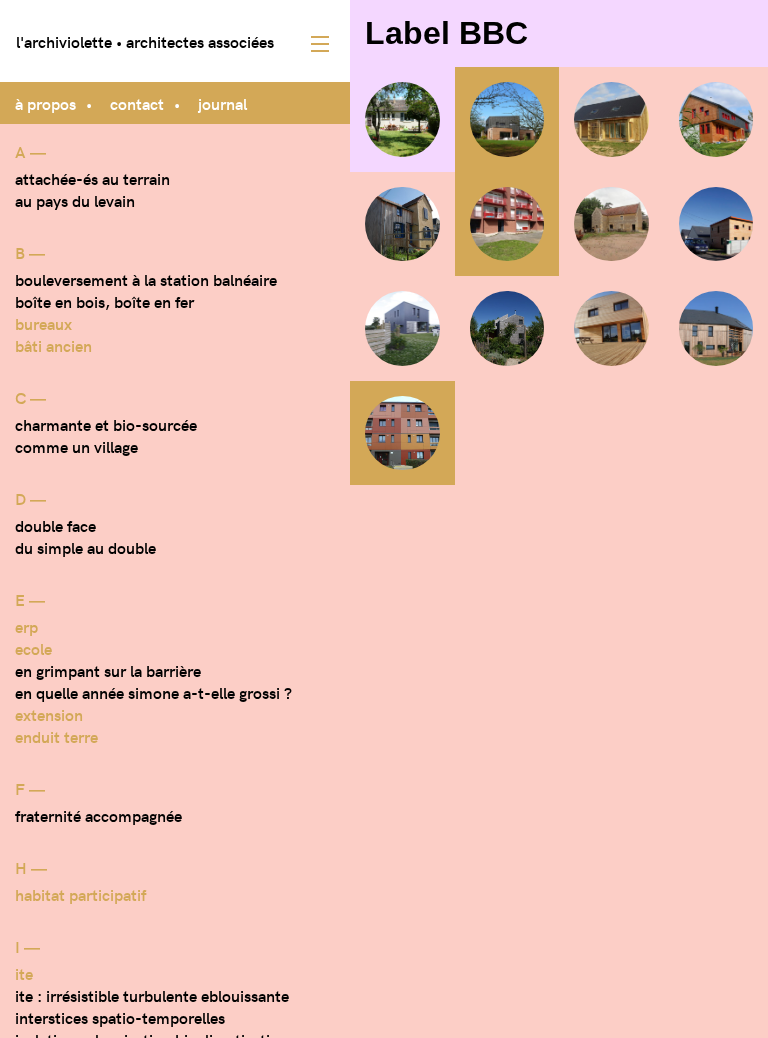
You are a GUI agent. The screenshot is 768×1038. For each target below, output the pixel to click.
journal (222, 103)
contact (137, 103)
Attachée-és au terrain (92, 178)
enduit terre (56, 736)
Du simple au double (85, 547)
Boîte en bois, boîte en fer (104, 301)
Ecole (33, 648)
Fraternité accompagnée (98, 815)
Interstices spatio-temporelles (120, 1017)
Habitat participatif (80, 894)
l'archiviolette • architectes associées (145, 41)
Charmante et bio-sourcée (106, 424)
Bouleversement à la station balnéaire (146, 279)
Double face (55, 525)
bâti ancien (53, 345)
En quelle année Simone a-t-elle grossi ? (153, 692)
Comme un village (76, 446)
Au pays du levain (75, 200)
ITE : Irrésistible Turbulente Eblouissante (152, 995)
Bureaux (43, 323)
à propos (45, 103)
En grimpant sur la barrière (108, 670)
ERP (26, 626)
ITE (24, 973)
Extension (49, 714)
